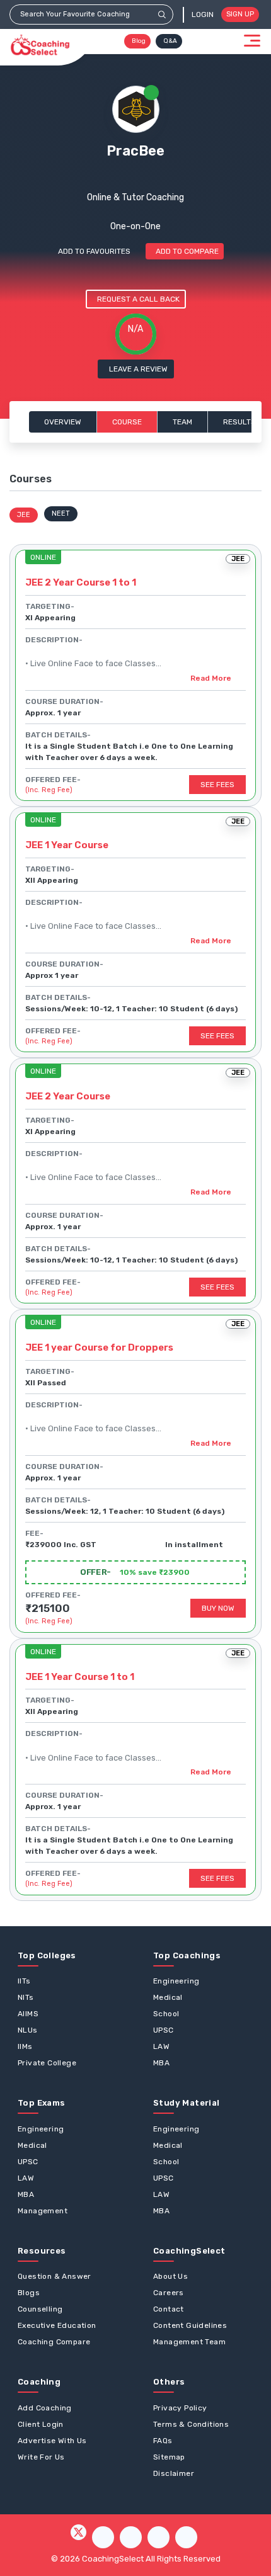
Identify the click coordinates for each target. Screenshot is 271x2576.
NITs (26, 1997)
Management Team (189, 2342)
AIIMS (28, 2014)
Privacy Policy (180, 2408)
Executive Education (57, 2325)
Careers (169, 2293)
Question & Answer (55, 2276)
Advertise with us (52, 2441)
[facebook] (103, 2537)
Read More (211, 678)
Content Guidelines (190, 2325)
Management (43, 2211)
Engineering (176, 1981)
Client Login (41, 2424)
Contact (169, 2309)
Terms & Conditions (191, 2424)
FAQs (163, 2441)
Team (182, 422)
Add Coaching (45, 2408)
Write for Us (41, 2457)
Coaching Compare (54, 2342)
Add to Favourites (94, 251)
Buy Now (218, 1608)
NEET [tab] (61, 513)
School (166, 2014)
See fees (217, 785)
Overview (63, 422)
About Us (170, 2276)
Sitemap (169, 2457)
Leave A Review (138, 369)
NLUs (28, 2030)
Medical (168, 1997)
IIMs (25, 2046)
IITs (24, 1981)
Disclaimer (174, 2473)
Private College (47, 2063)
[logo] (40, 45)
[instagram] (131, 2537)
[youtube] (159, 2537)
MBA (161, 2063)
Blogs (29, 2293)
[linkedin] (186, 2537)
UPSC (164, 2030)
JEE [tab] (24, 515)
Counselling (40, 2309)
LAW (161, 2046)
